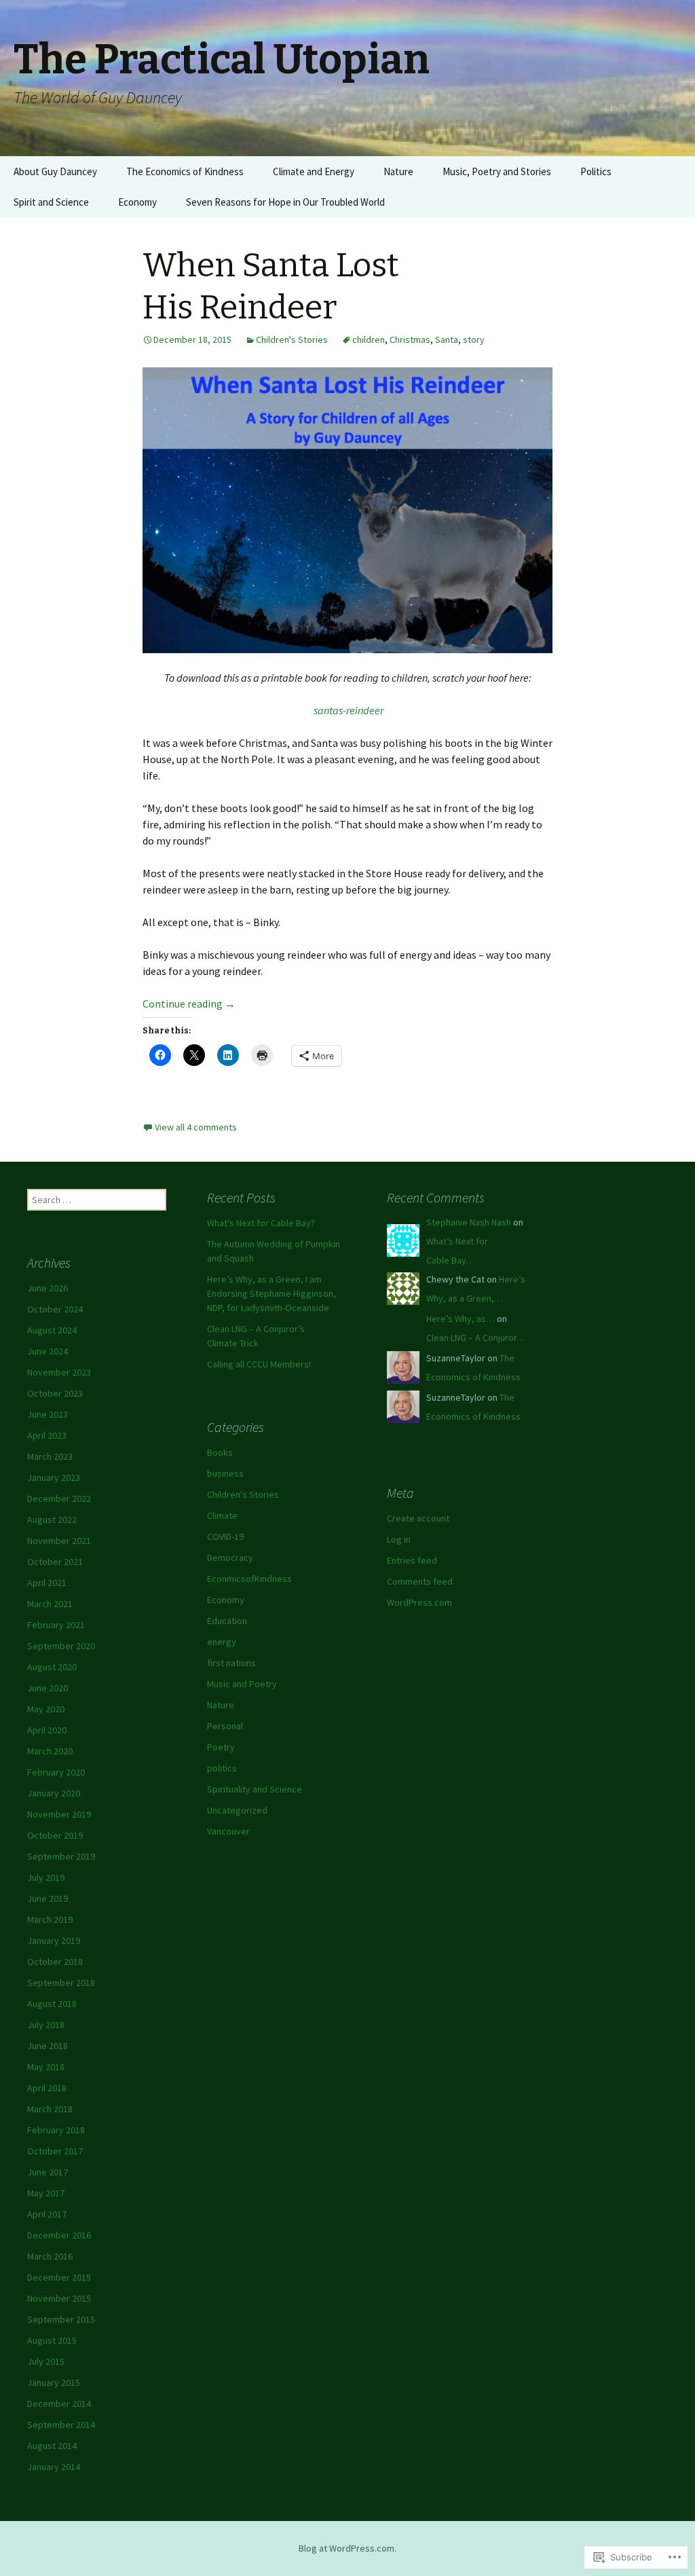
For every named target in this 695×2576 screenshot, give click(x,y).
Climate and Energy (314, 171)
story (474, 339)
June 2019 (48, 1898)
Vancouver (228, 1831)
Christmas (410, 339)
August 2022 (52, 1520)
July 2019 (46, 1877)
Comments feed (420, 1581)
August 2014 (52, 2446)
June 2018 (48, 2046)
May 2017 (46, 2193)
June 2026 (48, 1288)
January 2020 (54, 1793)
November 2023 (59, 1372)
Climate (222, 1515)
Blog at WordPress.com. (347, 2548)
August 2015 (52, 2340)
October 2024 (55, 1309)
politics (222, 1768)
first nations (231, 1663)
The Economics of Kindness (185, 171)
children (369, 339)
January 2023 (54, 1477)
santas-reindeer (349, 710)
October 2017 (55, 2151)
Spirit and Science (51, 202)
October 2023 (55, 1393)
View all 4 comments (196, 1127)
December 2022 (59, 1498)
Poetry (221, 1747)
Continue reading (189, 1004)
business (225, 1473)
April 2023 (47, 1435)
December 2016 (59, 2235)
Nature (398, 171)
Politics (596, 171)
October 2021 (55, 1562)
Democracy (230, 1558)
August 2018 (52, 2004)
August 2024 (52, 1330)
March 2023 (50, 1456)
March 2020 (50, 1751)
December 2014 (59, 2404)
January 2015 (54, 2382)
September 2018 (61, 1983)
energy (222, 1642)
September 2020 (61, 1646)
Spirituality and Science (255, 1789)
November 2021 (59, 1541)
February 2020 (56, 1772)
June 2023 (48, 1414)
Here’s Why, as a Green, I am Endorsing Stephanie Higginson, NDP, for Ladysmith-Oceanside (271, 1293)
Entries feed (412, 1560)
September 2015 (61, 2319)
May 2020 (46, 1709)
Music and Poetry (242, 1684)
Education (227, 1621)
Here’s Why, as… (461, 1319)
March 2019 (50, 1919)
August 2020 (52, 1667)
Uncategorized (237, 1810)
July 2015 (46, 2361)
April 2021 (47, 1583)
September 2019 (61, 1856)
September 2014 (61, 2425)
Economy (137, 202)
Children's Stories (292, 339)
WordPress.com (419, 1602)
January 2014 (54, 2467)
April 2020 (47, 1730)
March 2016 (50, 2256)
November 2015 (59, 2298)
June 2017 (48, 2172)
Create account (418, 1518)
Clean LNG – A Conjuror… (476, 1338)
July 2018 (46, 2025)
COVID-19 (225, 1537)
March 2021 (50, 1604)
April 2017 (47, 2214)
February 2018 (56, 2130)
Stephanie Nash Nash (469, 1222)
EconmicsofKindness (249, 1579)
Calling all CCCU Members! (259, 1364)
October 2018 (55, 1962)
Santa (447, 339)
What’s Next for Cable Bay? (261, 1223)
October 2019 (55, 1835)
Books (220, 1452)
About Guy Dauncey (55, 171)
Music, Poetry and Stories (497, 171)
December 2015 (59, 2277)
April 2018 (47, 2088)
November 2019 (59, 1814)
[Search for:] (670, 172)
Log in (399, 1539)
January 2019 (54, 1940)
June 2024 (48, 1351)
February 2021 (56, 1625)
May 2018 (46, 2067)
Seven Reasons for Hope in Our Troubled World (285, 202)
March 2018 (50, 2109)
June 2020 (48, 1688)
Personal (225, 1726)
